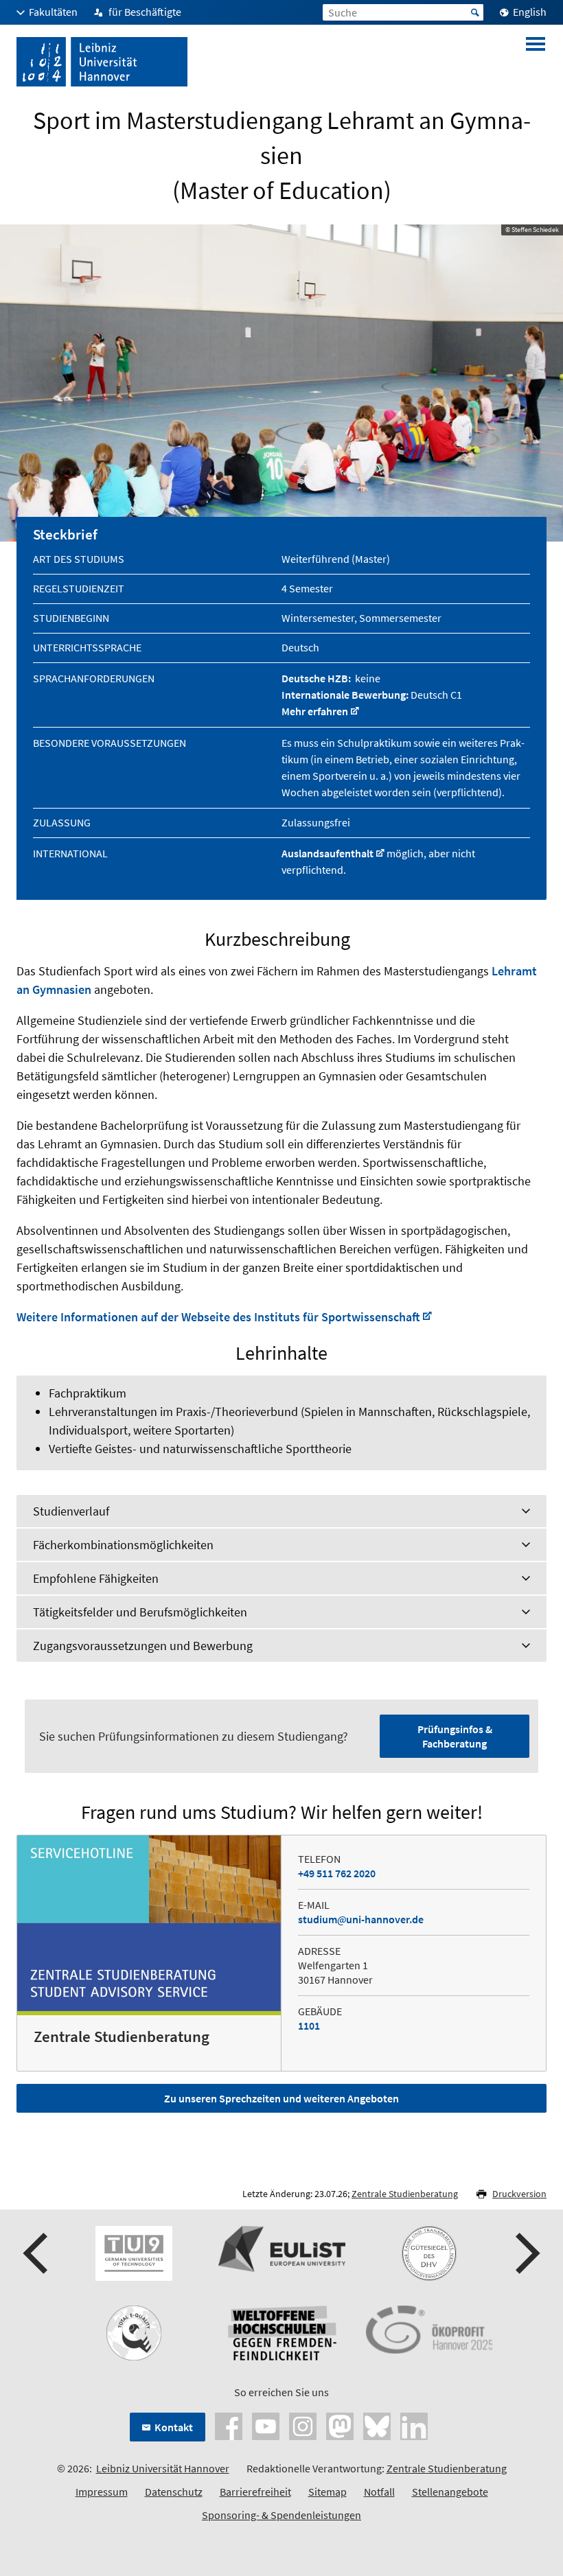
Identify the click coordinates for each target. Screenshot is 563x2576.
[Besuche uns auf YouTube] (266, 2424)
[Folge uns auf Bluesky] (377, 2424)
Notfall (379, 2492)
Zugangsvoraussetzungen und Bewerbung (143, 1646)
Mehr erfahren (315, 711)
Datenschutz (174, 2492)
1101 (309, 2026)
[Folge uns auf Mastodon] (340, 2424)
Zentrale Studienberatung (405, 2194)
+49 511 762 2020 (337, 1873)
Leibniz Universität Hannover (163, 2468)
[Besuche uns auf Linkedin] (414, 2424)
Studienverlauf (71, 1511)
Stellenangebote (450, 2492)
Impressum (102, 2492)
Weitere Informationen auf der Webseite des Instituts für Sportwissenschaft (218, 1317)
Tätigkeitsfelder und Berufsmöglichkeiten (140, 1612)
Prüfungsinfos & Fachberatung (455, 1736)
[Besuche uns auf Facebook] (229, 2424)
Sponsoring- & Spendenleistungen (281, 2515)
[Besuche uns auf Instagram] (303, 2424)
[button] (37, 2253)
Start (475, 12)
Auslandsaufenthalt (328, 853)
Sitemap (328, 2492)
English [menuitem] (530, 12)
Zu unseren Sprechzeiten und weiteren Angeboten (281, 2098)
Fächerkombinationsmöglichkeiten (123, 1545)
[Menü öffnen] (536, 62)
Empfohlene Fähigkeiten (96, 1578)
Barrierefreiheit (255, 2492)
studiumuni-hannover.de (361, 1919)
